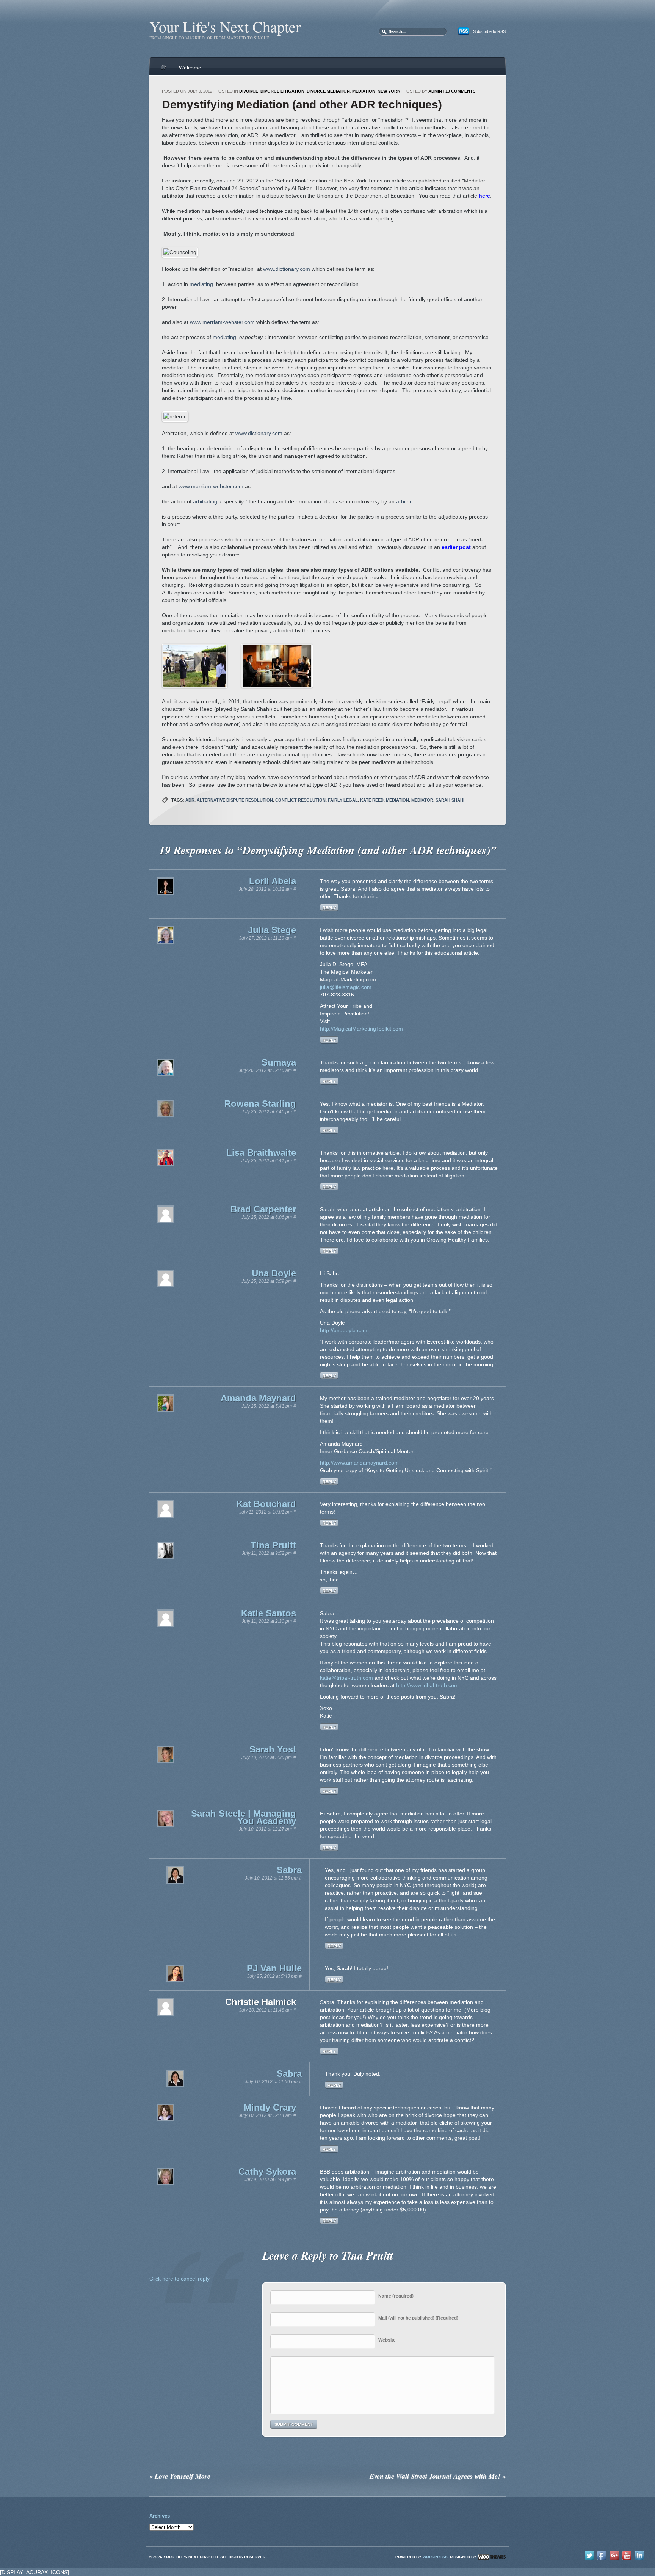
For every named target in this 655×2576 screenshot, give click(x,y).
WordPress (435, 2557)
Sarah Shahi (450, 800)
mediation (364, 91)
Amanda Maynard (258, 1398)
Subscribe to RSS (489, 31)
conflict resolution (300, 800)
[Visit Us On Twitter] (589, 2560)
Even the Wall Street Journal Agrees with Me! (438, 2476)
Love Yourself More (180, 2476)
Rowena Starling (260, 1104)
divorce (249, 91)
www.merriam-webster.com (222, 322)
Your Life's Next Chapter (225, 26)
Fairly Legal (343, 800)
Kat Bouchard (266, 1504)
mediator (422, 800)
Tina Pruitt (273, 1545)
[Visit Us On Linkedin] (639, 2560)
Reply (329, 908)
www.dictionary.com (287, 269)
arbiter (404, 501)
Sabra (289, 1870)
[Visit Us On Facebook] (602, 2560)
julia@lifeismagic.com (346, 987)
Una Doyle (274, 1273)
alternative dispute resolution (235, 800)
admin (435, 91)
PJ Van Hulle (274, 1968)
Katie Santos (269, 1613)
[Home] (163, 70)
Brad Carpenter (263, 1209)
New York (389, 91)
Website (387, 2340)
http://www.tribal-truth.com (427, 1685)
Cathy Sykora (267, 2171)
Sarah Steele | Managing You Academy (244, 1817)
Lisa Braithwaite (261, 1153)
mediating (201, 284)
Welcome (190, 68)
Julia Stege (272, 930)
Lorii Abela (273, 881)
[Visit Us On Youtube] (627, 2560)
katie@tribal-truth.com (346, 1678)
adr (190, 800)
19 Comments (460, 91)
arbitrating (205, 501)
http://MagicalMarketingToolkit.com (361, 1029)
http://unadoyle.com (344, 1330)
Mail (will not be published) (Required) (418, 2318)
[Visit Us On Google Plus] (614, 2560)
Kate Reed (372, 800)
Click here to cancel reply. (180, 2279)
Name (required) (396, 2296)
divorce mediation (328, 91)
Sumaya (279, 1062)
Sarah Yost (273, 1749)
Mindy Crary (270, 2107)
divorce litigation (282, 91)
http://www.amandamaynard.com (359, 1463)
